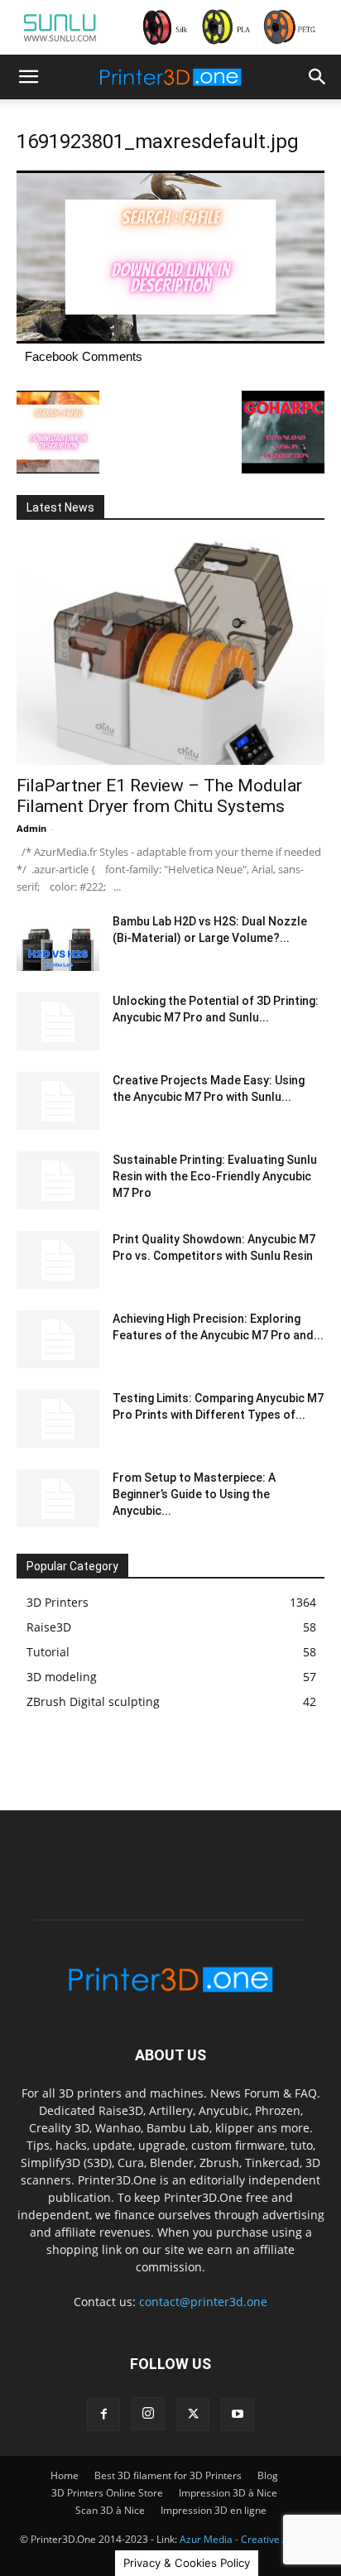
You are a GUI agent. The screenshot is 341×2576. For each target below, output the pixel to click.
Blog (268, 2475)
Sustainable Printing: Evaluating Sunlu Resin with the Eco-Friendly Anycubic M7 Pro (215, 1176)
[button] (28, 77)
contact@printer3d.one (203, 2302)
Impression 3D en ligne (214, 2510)
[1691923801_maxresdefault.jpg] (170, 339)
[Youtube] (238, 2415)
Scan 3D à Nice (110, 2510)
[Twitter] (193, 2415)
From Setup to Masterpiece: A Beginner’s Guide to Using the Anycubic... (194, 1494)
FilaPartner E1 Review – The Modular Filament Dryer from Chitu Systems (159, 796)
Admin (31, 828)
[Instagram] (148, 2414)
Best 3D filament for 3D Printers (168, 2475)
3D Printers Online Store (107, 2493)
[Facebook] (103, 2415)
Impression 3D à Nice (228, 2493)
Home (65, 2475)
